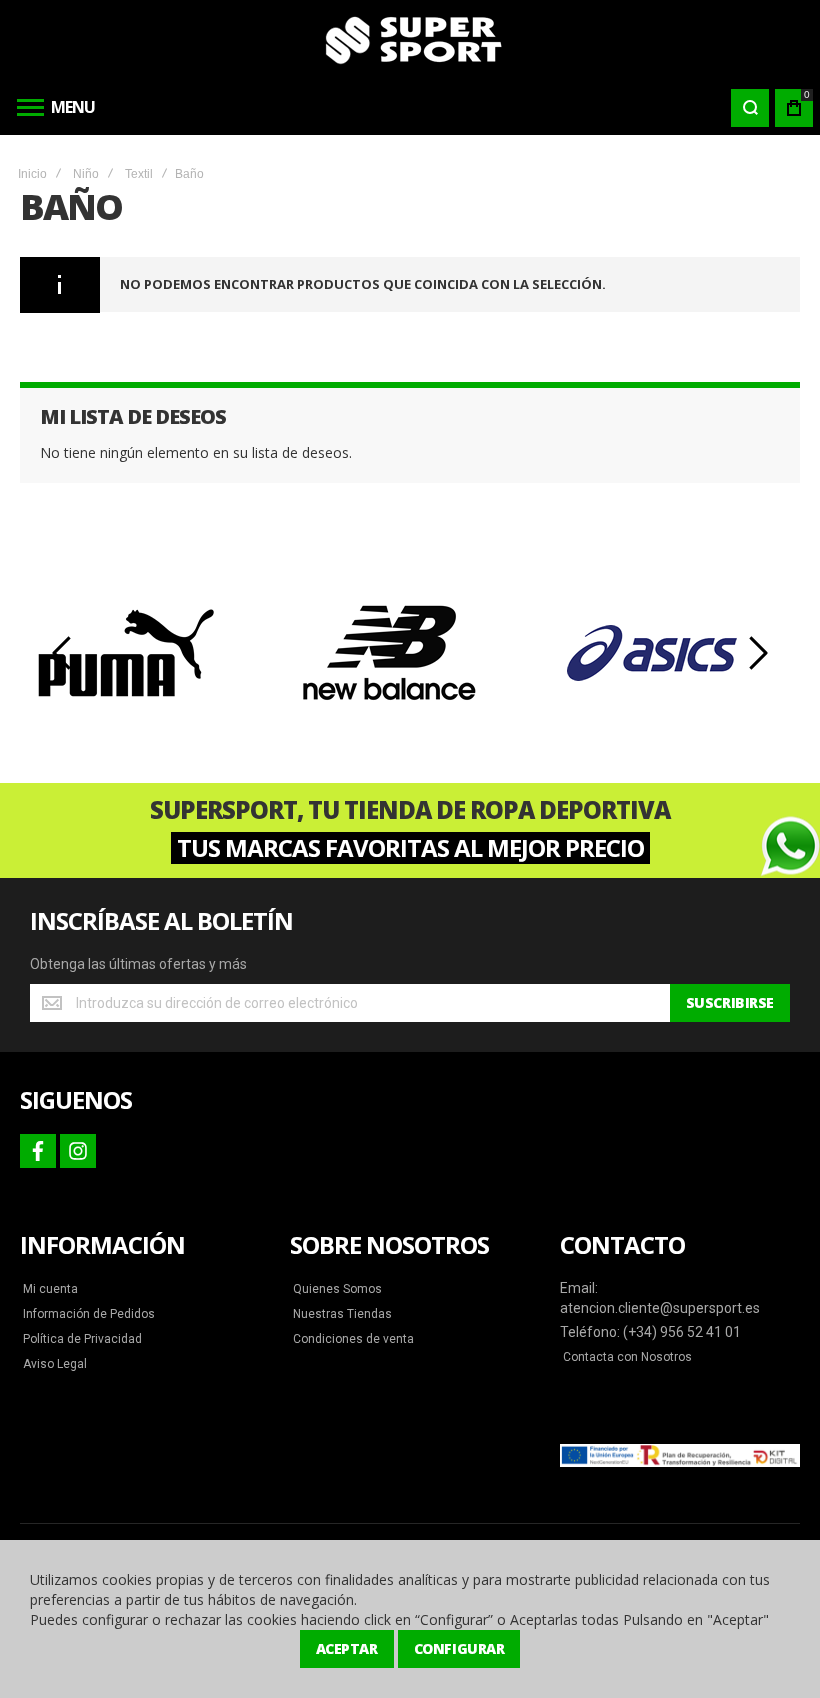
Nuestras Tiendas (342, 1314)
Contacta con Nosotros (627, 1357)
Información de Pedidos (89, 1314)
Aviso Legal (55, 1364)
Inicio (32, 174)
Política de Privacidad (82, 1339)
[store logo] (410, 40)
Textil (139, 174)
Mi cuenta (50, 1289)
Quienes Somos (337, 1289)
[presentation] (63, 653)
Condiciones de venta (353, 1339)
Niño (86, 174)
